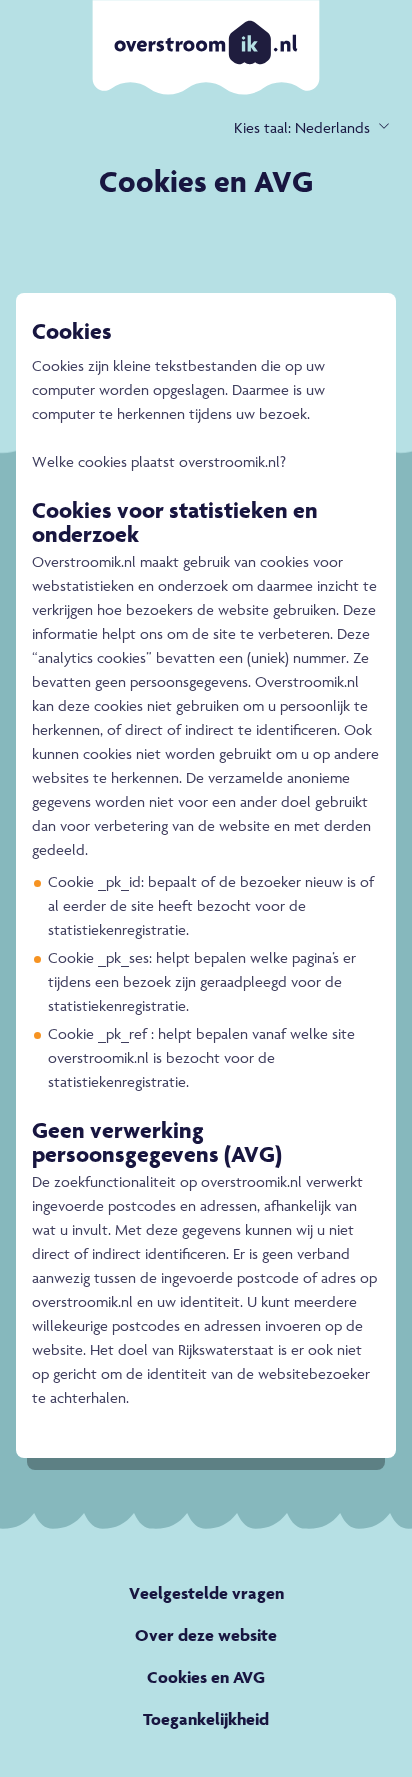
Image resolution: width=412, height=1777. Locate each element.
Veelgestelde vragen (206, 1593)
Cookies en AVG (206, 1677)
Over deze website (206, 1635)
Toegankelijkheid (206, 1719)
